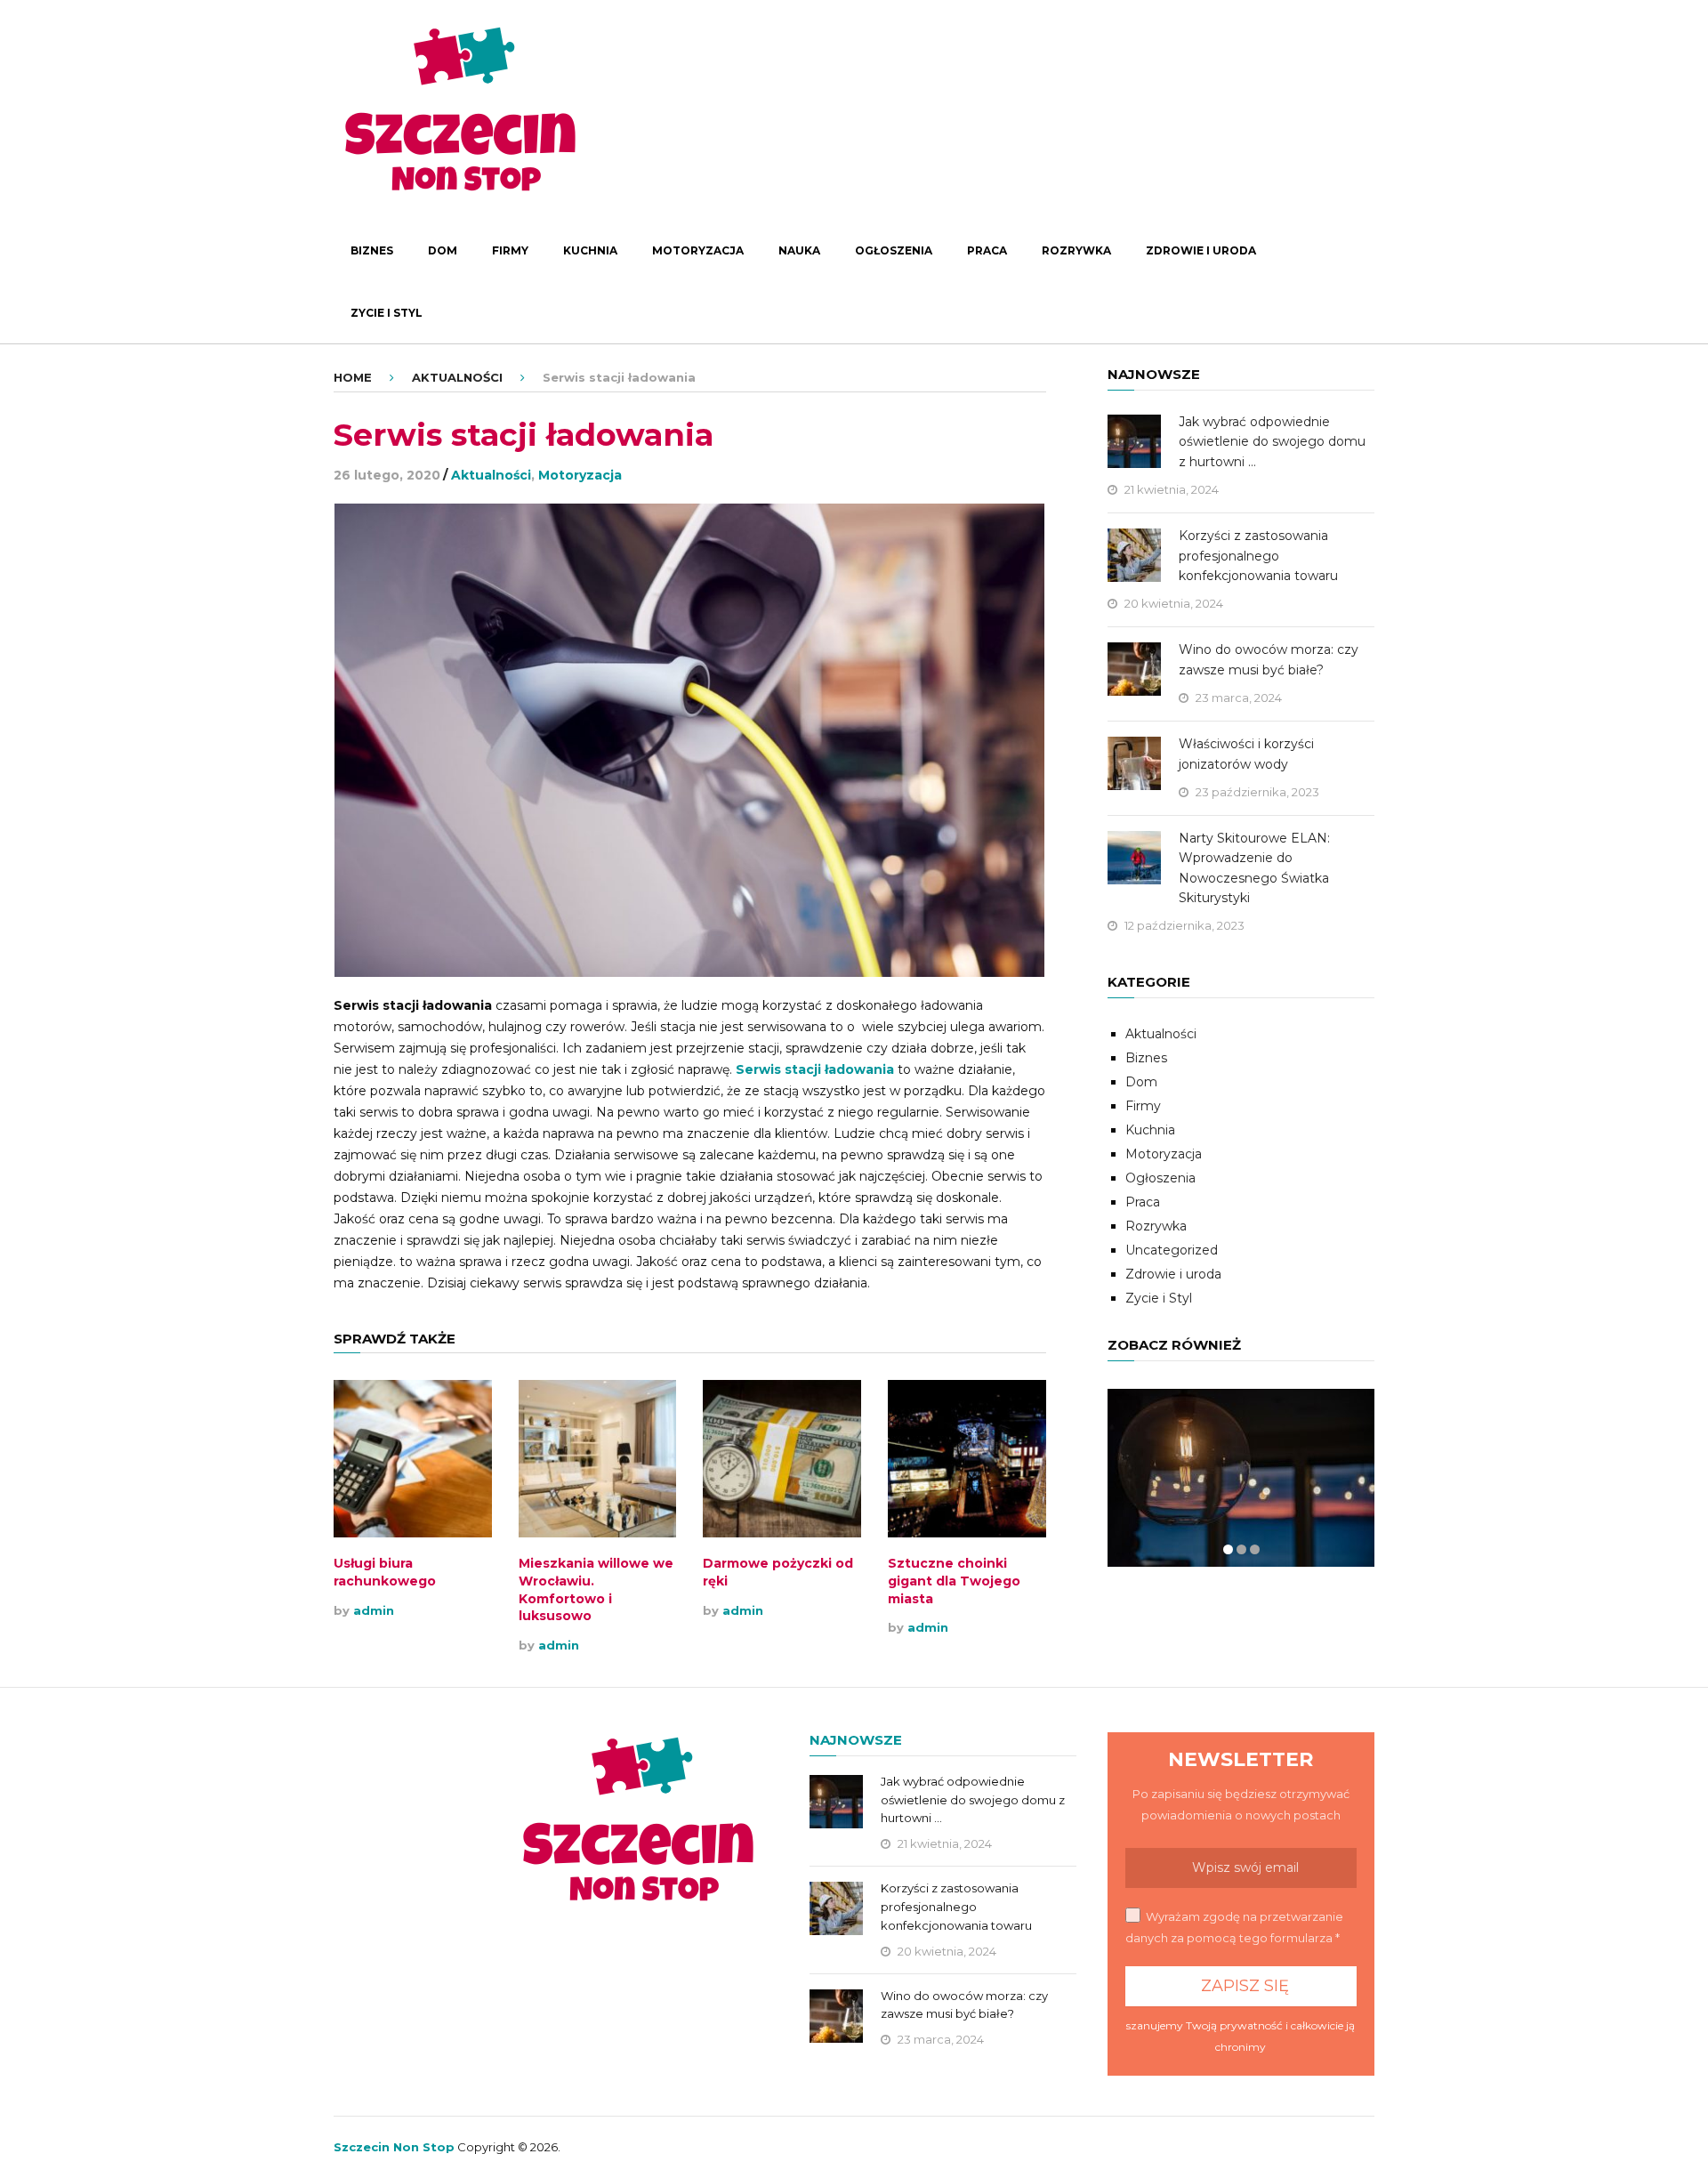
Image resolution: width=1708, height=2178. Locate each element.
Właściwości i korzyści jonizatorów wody (1246, 754)
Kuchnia (590, 250)
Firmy (510, 250)
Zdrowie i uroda (1201, 250)
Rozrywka (1076, 250)
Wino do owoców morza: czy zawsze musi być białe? (1269, 659)
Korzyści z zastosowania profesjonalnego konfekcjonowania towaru (1258, 556)
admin (374, 1610)
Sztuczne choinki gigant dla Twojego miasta (954, 1581)
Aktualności (457, 377)
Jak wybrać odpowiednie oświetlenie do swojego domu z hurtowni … (1272, 442)
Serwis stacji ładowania (815, 1069)
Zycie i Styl (387, 313)
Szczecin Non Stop (394, 2147)
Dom (443, 250)
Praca (987, 250)
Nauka (799, 250)
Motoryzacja (698, 250)
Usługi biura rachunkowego (385, 1572)
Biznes (372, 250)
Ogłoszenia (894, 250)
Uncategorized (1172, 1250)
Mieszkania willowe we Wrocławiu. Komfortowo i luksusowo (596, 1589)
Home (353, 377)
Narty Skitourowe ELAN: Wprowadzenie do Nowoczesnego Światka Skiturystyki (1254, 868)
